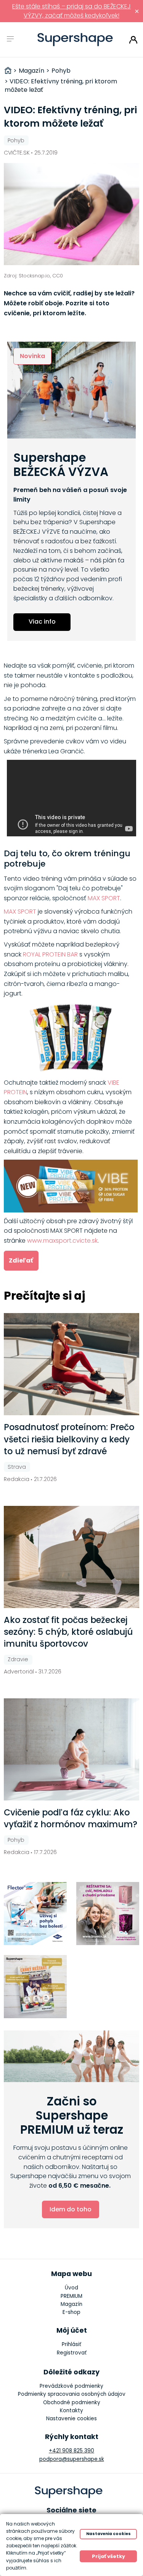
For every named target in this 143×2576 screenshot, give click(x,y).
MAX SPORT (104, 898)
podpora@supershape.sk (72, 2459)
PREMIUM (71, 2296)
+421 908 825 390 (71, 2451)
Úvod (71, 2288)
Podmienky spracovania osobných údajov (72, 2394)
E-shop (71, 2312)
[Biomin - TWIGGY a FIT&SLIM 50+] (108, 1914)
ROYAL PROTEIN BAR (50, 954)
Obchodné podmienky (72, 2402)
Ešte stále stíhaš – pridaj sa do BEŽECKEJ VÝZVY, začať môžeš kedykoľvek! (71, 11)
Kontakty (71, 2411)
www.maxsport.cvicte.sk (62, 1241)
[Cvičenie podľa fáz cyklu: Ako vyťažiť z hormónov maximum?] (72, 1749)
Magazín (71, 2304)
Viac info (42, 622)
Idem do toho (71, 2209)
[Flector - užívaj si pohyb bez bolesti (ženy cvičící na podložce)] (35, 1914)
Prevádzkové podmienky (71, 2386)
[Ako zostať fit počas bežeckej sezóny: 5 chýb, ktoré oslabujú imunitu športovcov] (72, 1557)
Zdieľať (21, 1260)
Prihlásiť (133, 40)
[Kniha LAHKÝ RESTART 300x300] (35, 1987)
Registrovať (72, 2353)
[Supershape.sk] (75, 40)
